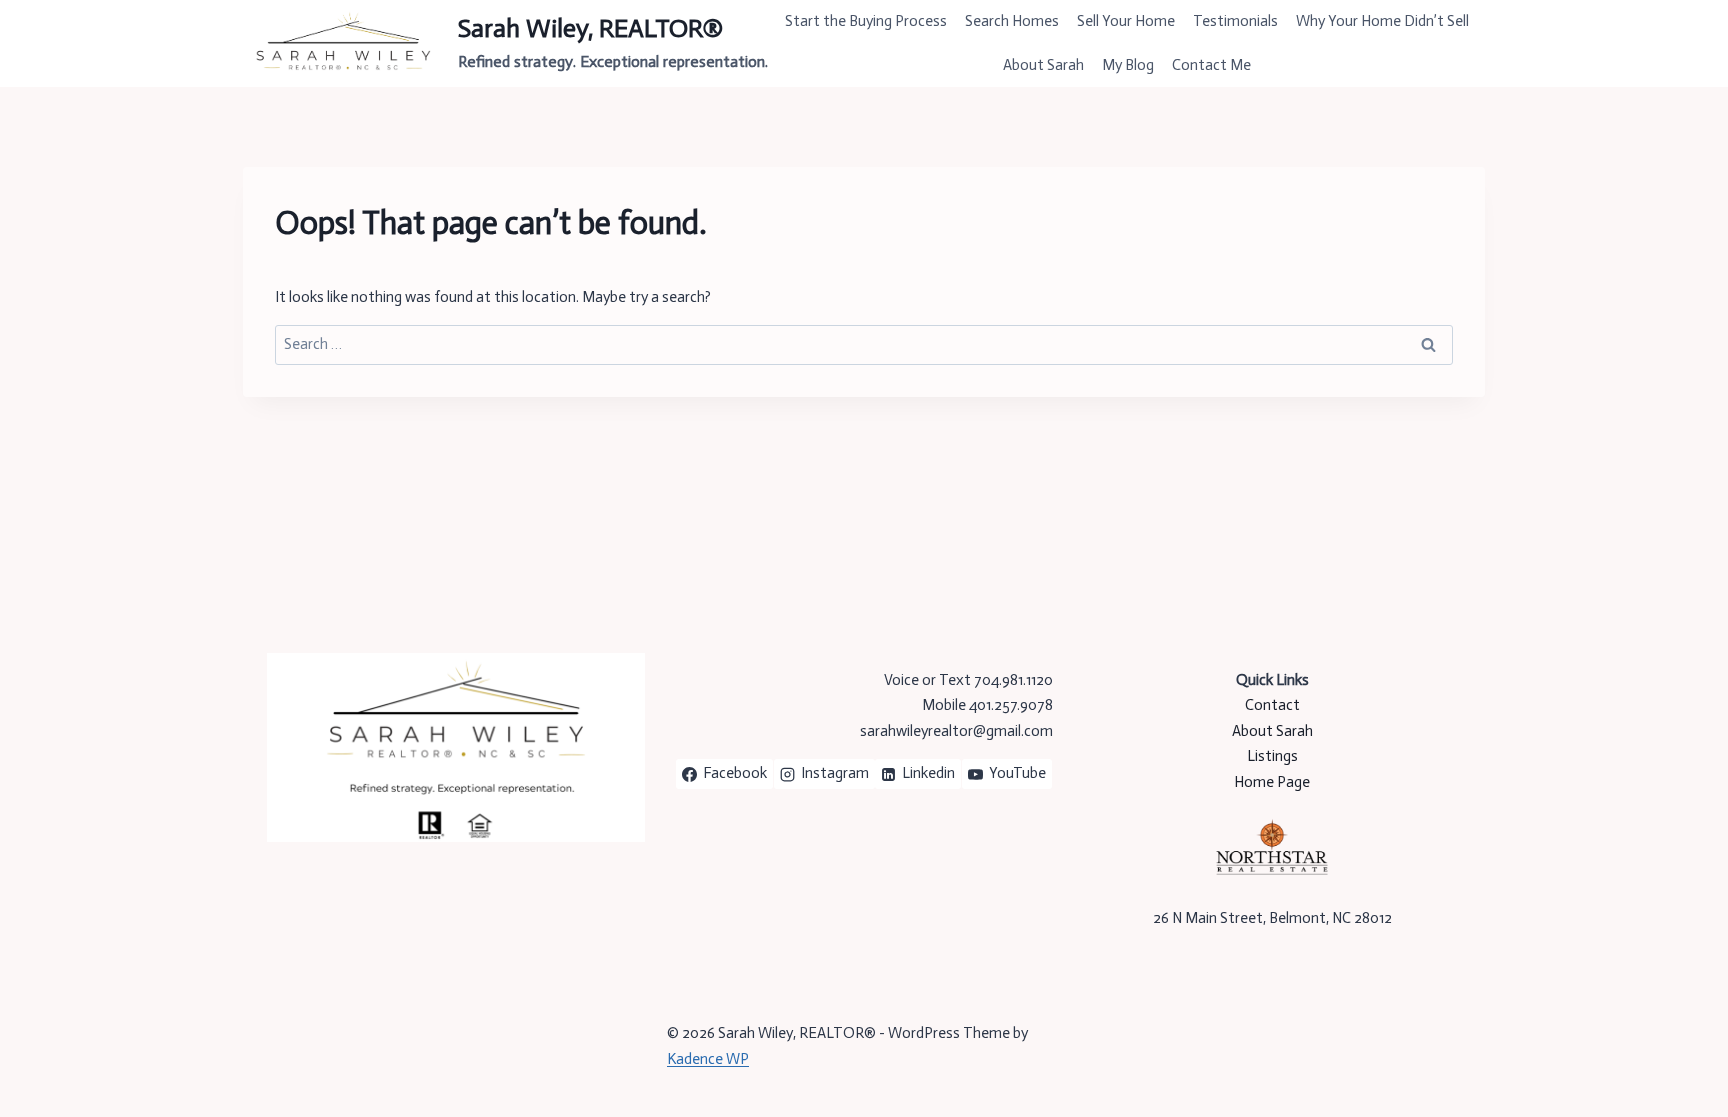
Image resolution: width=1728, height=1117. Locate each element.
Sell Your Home (1126, 21)
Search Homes (1012, 21)
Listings (1272, 756)
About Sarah (1043, 65)
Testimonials (1235, 21)
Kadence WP (708, 1059)
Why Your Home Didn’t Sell (1382, 21)
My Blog (1128, 65)
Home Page (1272, 782)
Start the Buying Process (866, 21)
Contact (1272, 705)
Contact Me (1211, 65)
